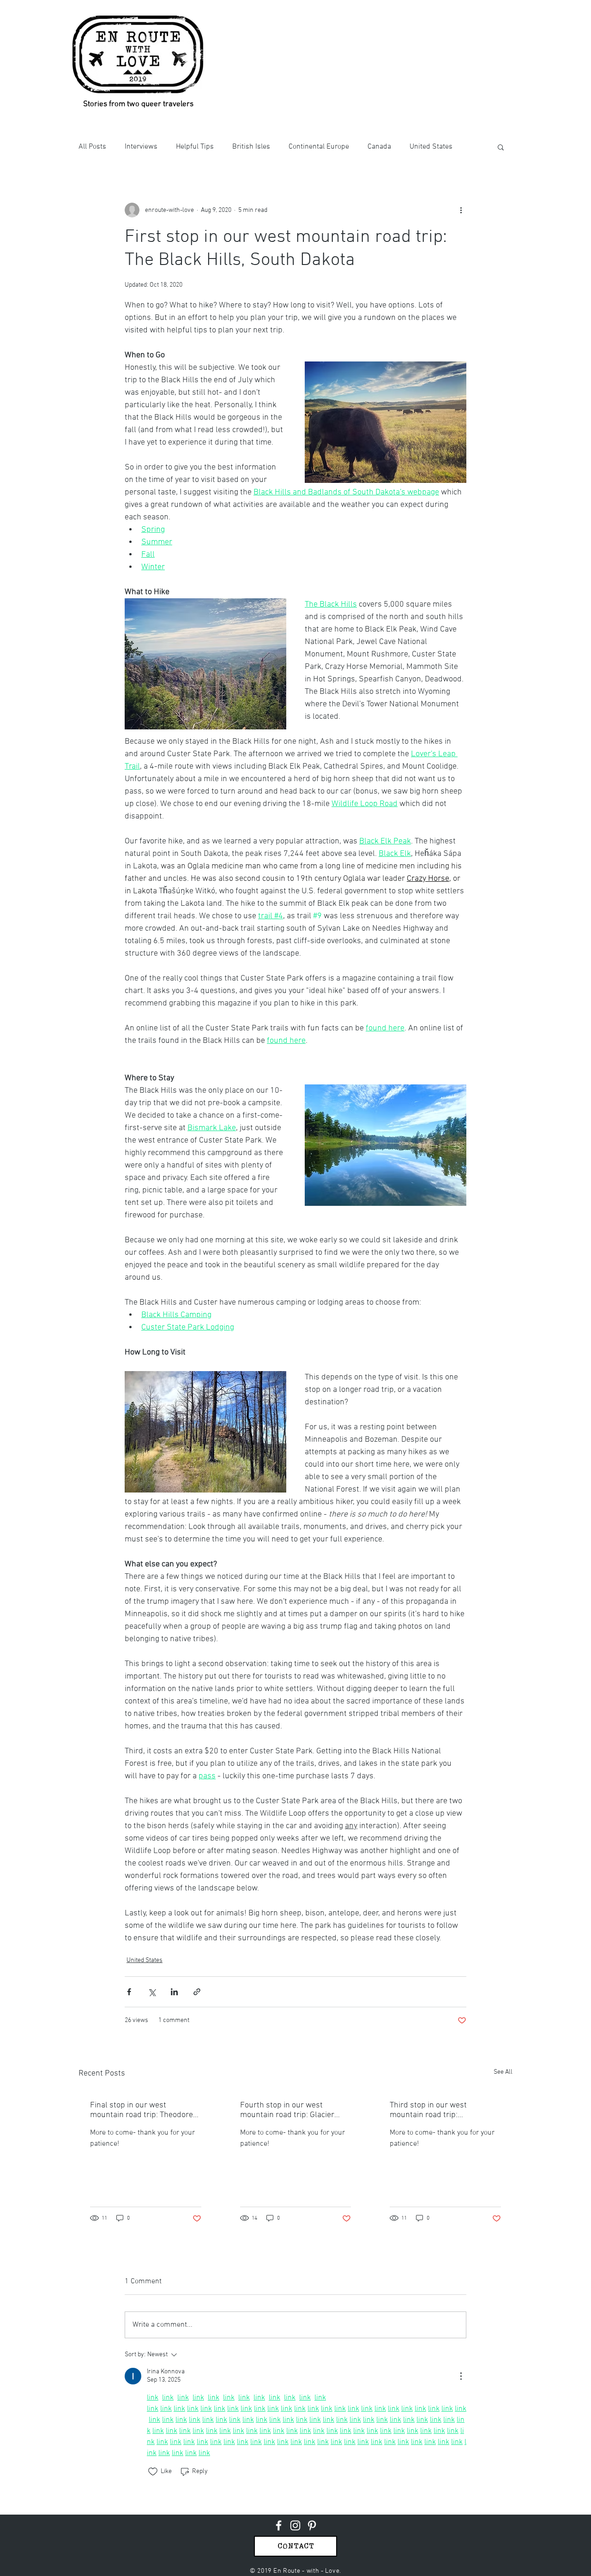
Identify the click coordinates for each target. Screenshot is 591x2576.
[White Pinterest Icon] (312, 2525)
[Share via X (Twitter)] (152, 1992)
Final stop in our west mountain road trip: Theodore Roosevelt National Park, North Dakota (144, 2110)
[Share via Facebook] (129, 1992)
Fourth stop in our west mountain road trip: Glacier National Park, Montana (287, 2110)
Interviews (141, 147)
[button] (501, 147)
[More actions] (461, 210)
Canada (379, 147)
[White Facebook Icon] (279, 2525)
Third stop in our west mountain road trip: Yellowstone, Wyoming (429, 2110)
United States (431, 147)
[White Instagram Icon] (295, 2525)
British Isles (251, 147)
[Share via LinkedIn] (174, 1992)
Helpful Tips (195, 147)
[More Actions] (461, 2376)
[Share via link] (197, 1992)
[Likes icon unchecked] (153, 2472)
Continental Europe (319, 147)
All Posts (92, 147)
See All (503, 2072)
